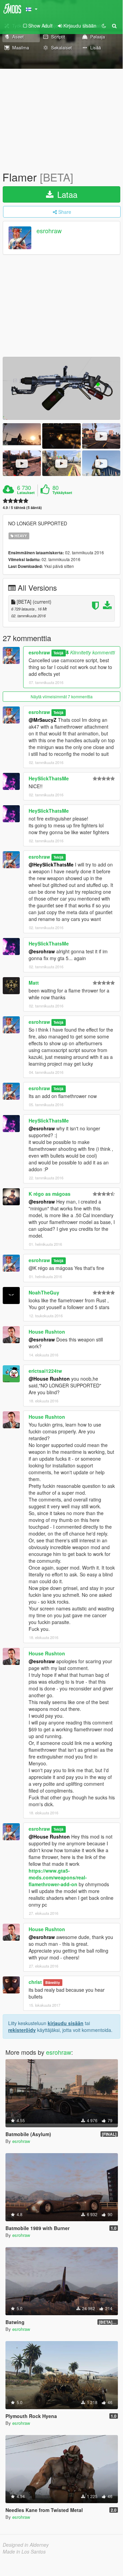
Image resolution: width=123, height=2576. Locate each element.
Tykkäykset (62, 493)
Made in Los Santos (24, 2551)
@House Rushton (49, 1379)
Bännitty (53, 1982)
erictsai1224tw (45, 1371)
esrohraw (49, 231)
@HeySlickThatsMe (51, 864)
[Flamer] (62, 388)
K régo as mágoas (50, 1194)
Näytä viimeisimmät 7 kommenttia (62, 696)
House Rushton (47, 1332)
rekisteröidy (22, 2030)
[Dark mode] (104, 26)
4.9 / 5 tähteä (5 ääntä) (22, 507)
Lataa (66, 194)
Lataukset (26, 493)
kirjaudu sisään (66, 2023)
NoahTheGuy (44, 1292)
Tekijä (58, 653)
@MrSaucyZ (43, 720)
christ (35, 1982)
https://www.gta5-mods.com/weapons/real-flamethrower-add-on (58, 1877)
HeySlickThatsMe (49, 778)
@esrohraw (42, 951)
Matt (34, 983)
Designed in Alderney (26, 2545)
